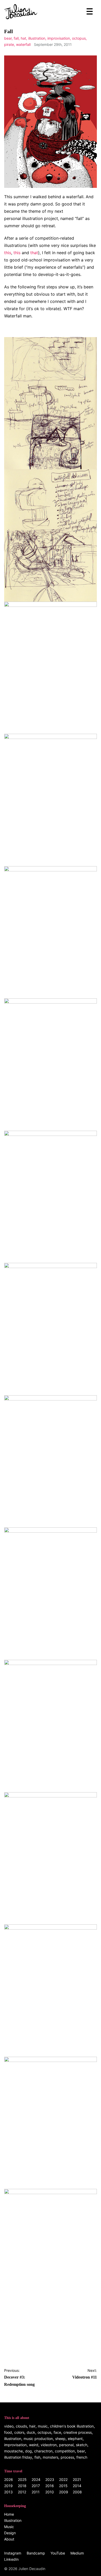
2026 (9, 2479)
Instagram (13, 2553)
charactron (43, 2451)
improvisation (59, 38)
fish (37, 2457)
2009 (64, 2492)
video (9, 2426)
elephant (75, 2439)
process (67, 2457)
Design (10, 2533)
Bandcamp (36, 2553)
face (57, 2432)
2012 (22, 2492)
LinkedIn (11, 2559)
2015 (63, 2486)
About (9, 2539)
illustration (37, 38)
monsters (51, 2457)
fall (16, 38)
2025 (22, 2479)
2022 (63, 2479)
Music (9, 2527)
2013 (8, 2492)
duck (31, 2432)
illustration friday (18, 2457)
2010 (50, 2492)
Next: (85, 2374)
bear (8, 38)
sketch (82, 2445)
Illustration (13, 2520)
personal (66, 2445)
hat (23, 38)
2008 (77, 2492)
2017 (36, 2486)
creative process (78, 2432)
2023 (50, 2479)
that (34, 253)
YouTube (58, 2553)
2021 (77, 2479)
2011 (36, 2492)
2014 (77, 2486)
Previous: (19, 2377)
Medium (77, 2553)
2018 (22, 2486)
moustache (13, 2451)
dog (28, 2451)
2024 (36, 2479)
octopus (79, 38)
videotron (49, 2445)
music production (38, 2439)
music (43, 2426)
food (8, 2432)
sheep (60, 2439)
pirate (9, 44)
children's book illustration (72, 2426)
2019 (8, 2486)
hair (32, 2426)
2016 (50, 2486)
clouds (21, 2426)
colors (19, 2432)
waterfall (23, 44)
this (8, 253)
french (82, 2457)
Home (9, 2514)
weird (34, 2445)
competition (65, 2451)
